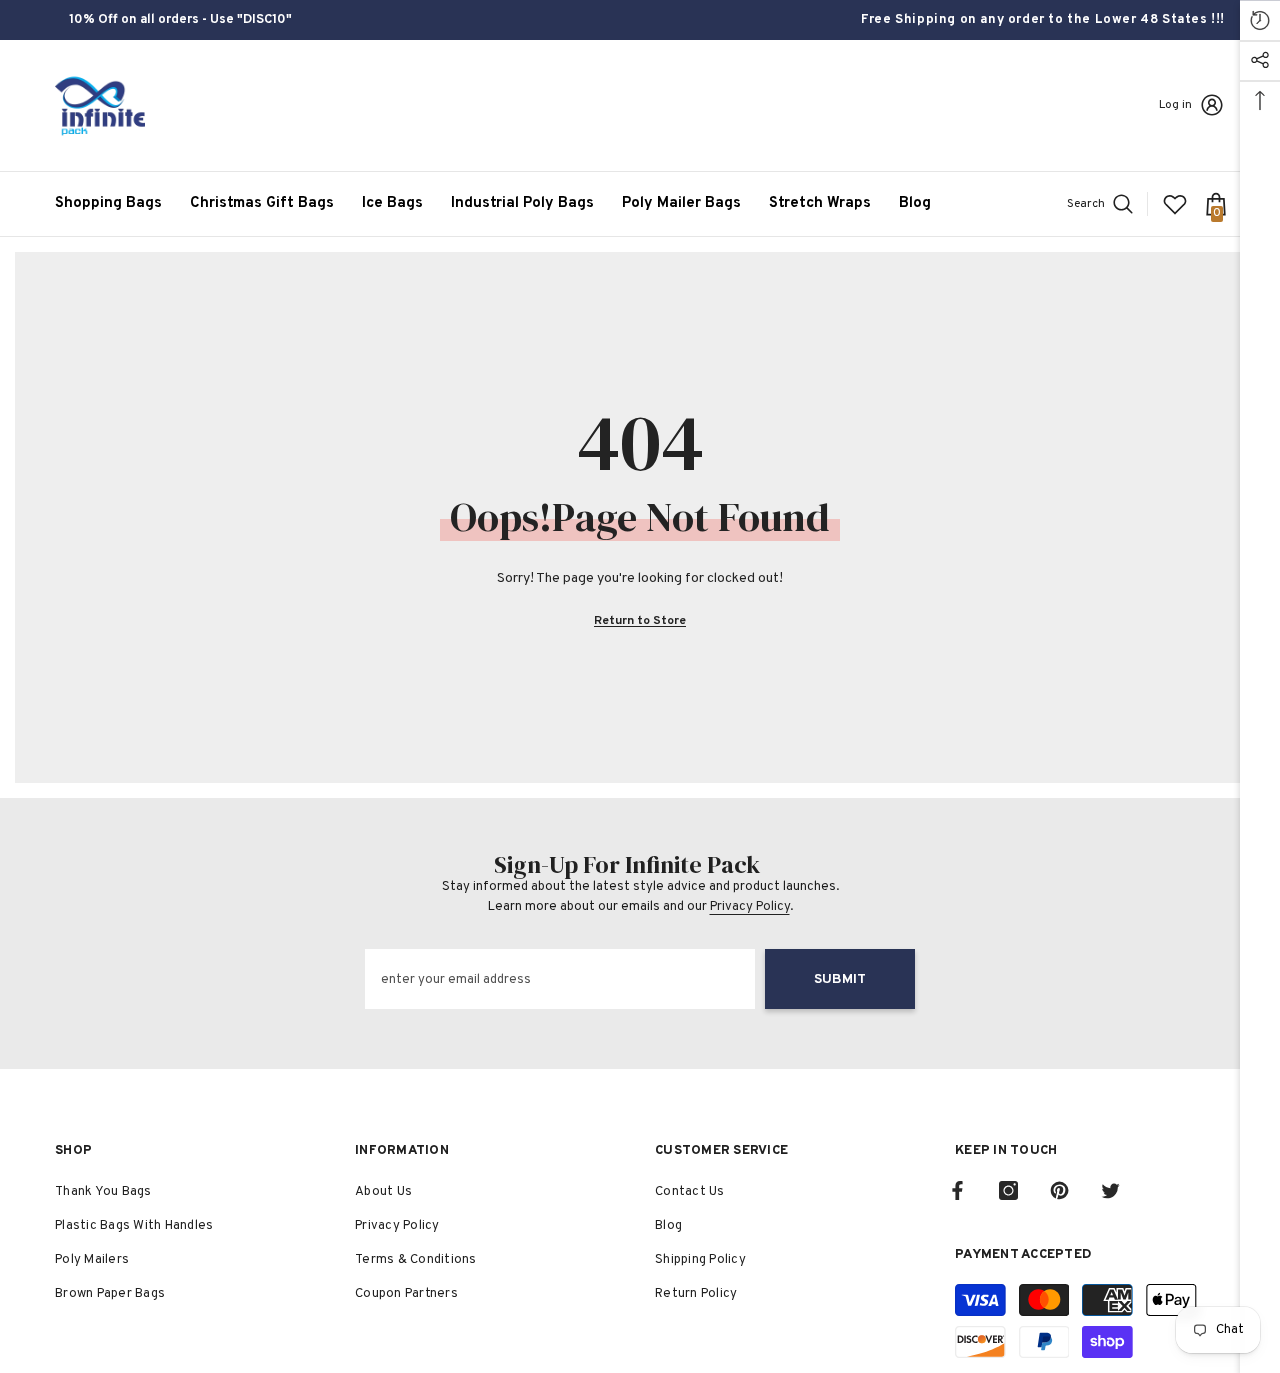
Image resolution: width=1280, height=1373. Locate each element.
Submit (840, 979)
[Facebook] (957, 1190)
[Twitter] (1110, 1190)
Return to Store (640, 621)
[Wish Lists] (1175, 204)
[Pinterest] (1059, 1190)
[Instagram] (1008, 1190)
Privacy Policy (750, 907)
